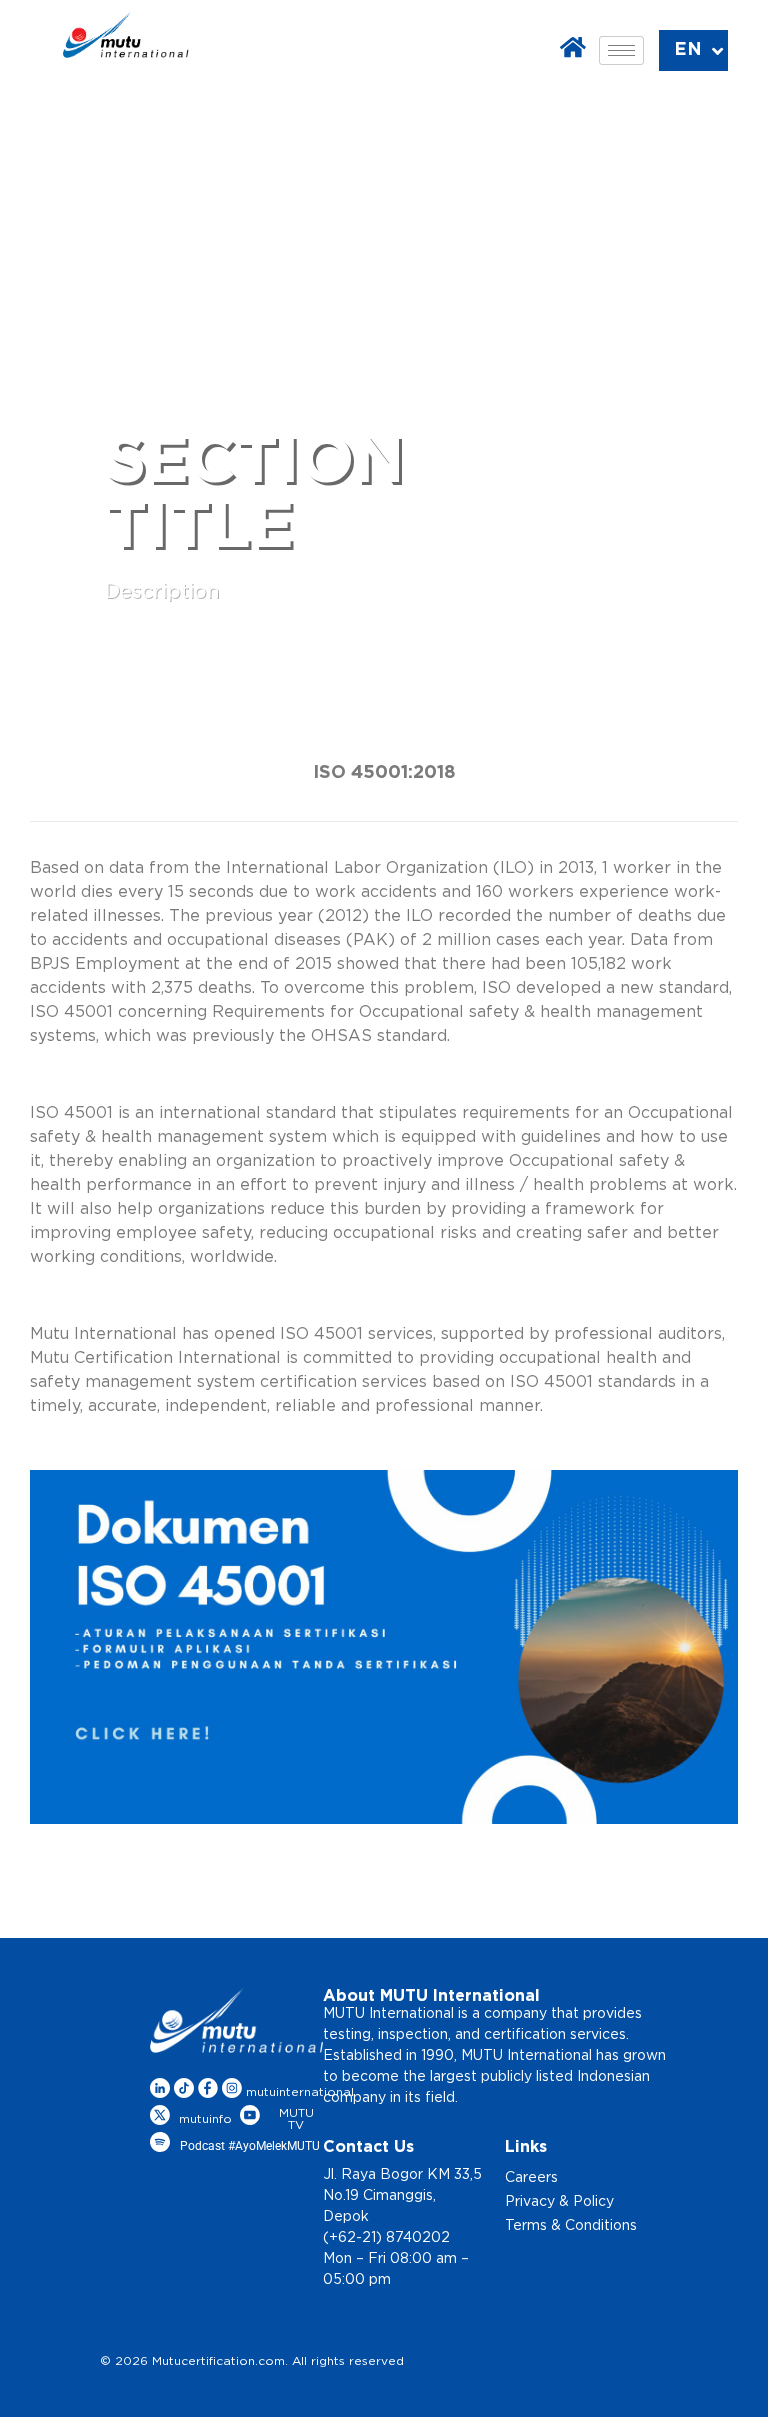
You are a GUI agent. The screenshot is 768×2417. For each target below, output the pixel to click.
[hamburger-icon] (621, 50)
